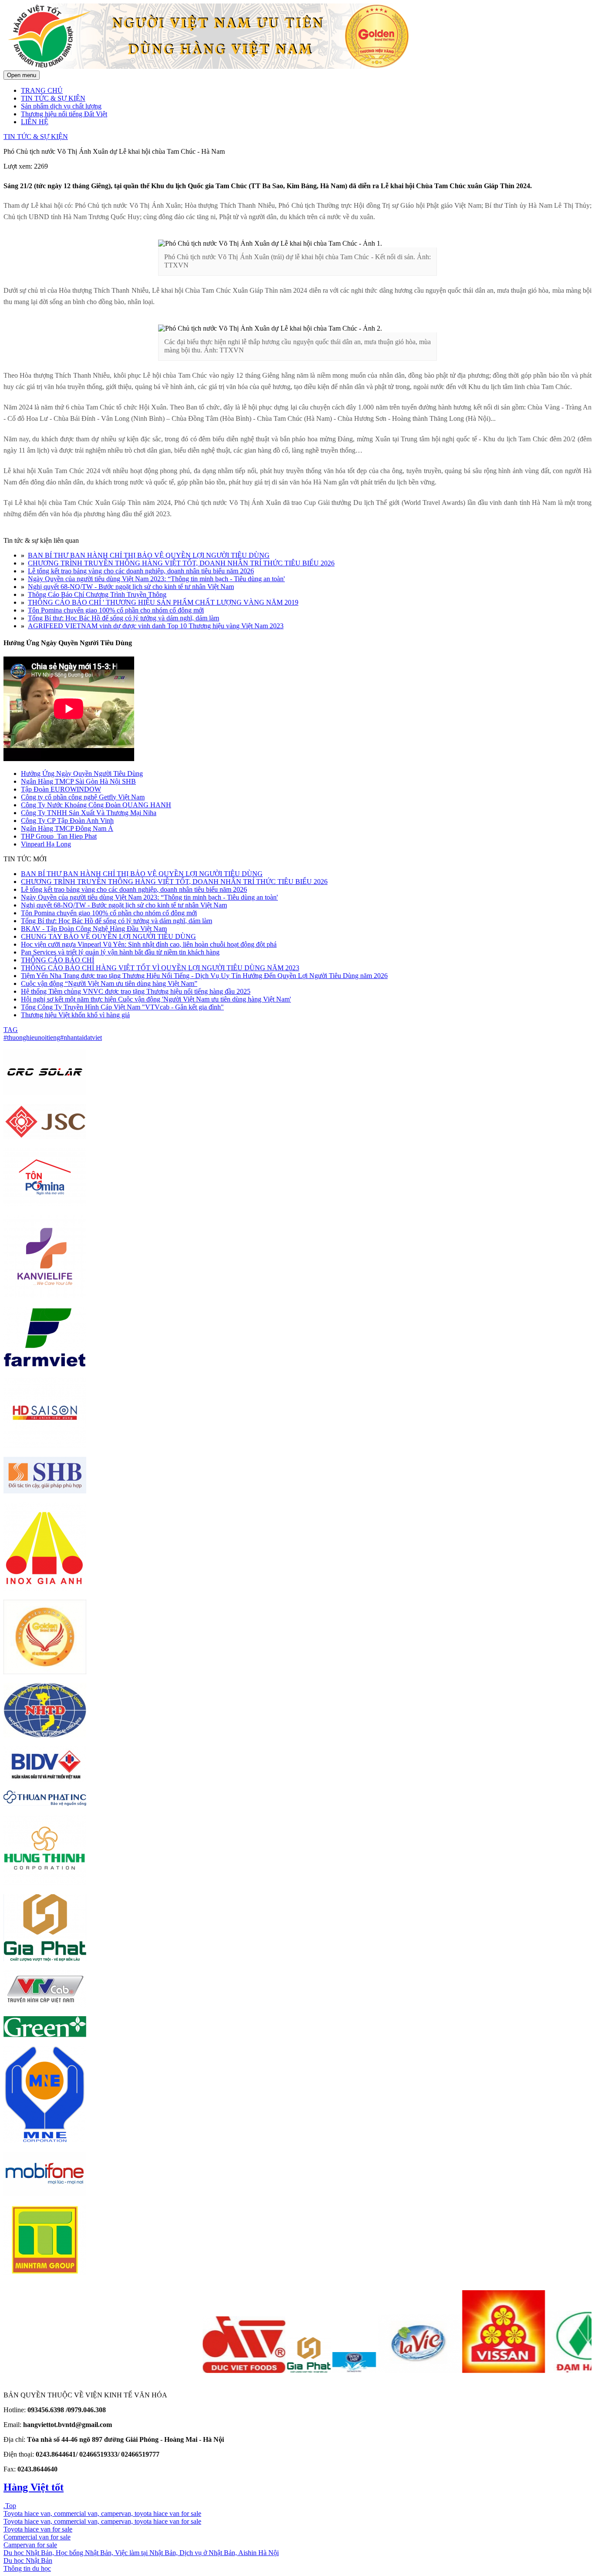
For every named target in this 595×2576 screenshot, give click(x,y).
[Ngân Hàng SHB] (45, 1491)
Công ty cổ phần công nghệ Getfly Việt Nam (83, 797)
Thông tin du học (27, 2568)
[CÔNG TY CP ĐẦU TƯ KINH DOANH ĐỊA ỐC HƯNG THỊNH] (45, 1883)
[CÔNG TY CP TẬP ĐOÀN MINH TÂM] (45, 2273)
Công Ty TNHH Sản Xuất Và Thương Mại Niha (89, 813)
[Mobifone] (45, 2193)
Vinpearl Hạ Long (46, 844)
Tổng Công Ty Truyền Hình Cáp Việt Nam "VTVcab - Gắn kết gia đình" (122, 1007)
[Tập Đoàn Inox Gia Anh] (45, 1589)
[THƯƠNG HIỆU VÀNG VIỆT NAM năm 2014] (45, 1672)
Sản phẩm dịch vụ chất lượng (61, 106)
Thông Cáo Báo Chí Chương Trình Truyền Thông (97, 594)
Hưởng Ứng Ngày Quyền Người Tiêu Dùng (82, 773)
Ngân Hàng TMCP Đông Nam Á (67, 828)
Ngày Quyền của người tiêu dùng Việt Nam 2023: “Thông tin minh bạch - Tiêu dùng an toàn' (156, 579)
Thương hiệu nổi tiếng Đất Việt (64, 114)
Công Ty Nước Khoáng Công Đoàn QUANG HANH (96, 805)
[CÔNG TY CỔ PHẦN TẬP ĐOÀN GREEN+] (45, 2035)
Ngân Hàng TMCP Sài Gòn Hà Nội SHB (78, 781)
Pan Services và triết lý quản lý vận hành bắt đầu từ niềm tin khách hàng (120, 952)
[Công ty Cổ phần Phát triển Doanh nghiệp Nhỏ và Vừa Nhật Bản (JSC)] (45, 1137)
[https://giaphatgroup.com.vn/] (45, 1959)
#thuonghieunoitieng (32, 1038)
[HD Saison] (45, 1446)
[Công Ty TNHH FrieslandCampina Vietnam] (307, 2371)
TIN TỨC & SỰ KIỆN (53, 98)
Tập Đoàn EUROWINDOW (61, 789)
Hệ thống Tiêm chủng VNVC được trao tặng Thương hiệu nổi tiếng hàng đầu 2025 (136, 991)
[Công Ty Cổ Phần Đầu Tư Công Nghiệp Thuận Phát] (45, 1803)
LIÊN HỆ (35, 122)
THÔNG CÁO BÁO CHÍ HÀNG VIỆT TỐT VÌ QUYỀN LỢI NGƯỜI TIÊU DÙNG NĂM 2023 (160, 968)
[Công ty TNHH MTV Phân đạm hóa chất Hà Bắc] (541, 2371)
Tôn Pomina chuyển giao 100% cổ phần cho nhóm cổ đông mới (116, 610)
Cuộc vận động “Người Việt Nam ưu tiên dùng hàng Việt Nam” (109, 983)
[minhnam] (45, 2141)
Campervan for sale (30, 2545)
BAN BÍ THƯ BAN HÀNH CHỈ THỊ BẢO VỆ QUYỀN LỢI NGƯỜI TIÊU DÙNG (149, 555)
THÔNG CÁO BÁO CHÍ (57, 960)
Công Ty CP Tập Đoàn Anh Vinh (67, 821)
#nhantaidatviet (81, 1038)
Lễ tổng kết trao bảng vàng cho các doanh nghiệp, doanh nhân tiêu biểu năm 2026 (141, 571)
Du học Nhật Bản (28, 2561)
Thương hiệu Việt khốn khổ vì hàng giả (75, 1015)
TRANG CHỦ (42, 90)
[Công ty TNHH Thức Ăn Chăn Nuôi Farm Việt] (45, 1366)
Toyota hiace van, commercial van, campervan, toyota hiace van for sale (102, 2513)
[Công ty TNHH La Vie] (372, 2371)
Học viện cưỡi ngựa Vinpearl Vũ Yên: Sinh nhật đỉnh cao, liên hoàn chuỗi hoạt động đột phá (149, 944)
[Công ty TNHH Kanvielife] (45, 1295)
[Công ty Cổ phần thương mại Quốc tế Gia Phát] (262, 2371)
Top (10, 2506)
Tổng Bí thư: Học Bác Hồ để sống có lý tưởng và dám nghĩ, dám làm (123, 618)
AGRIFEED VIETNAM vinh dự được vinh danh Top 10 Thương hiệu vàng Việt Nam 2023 (156, 626)
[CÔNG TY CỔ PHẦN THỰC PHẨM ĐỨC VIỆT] (197, 2371)
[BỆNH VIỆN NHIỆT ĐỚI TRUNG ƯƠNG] (45, 1735)
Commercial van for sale (37, 2537)
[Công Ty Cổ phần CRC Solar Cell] (45, 1093)
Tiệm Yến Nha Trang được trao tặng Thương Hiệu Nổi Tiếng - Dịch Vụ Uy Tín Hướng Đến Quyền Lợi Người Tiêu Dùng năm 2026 (204, 976)
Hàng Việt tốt (34, 2487)
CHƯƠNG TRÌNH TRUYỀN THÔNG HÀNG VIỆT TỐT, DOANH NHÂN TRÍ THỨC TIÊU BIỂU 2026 (181, 563)
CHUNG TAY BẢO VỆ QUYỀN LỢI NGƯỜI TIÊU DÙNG (108, 936)
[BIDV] (45, 1779)
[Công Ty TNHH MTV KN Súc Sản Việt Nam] (456, 2371)
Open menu (22, 75)
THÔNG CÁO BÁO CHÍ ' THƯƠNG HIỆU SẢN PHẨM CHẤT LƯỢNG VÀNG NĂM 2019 (163, 602)
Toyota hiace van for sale (38, 2529)
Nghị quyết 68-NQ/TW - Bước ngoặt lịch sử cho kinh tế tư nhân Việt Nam (131, 587)
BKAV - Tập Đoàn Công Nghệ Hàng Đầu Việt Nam (94, 929)
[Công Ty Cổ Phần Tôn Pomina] (45, 1204)
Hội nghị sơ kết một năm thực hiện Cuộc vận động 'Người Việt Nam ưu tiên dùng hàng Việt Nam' (156, 999)
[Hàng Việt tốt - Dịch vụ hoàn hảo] (217, 66)
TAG (11, 1030)
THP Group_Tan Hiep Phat (59, 836)
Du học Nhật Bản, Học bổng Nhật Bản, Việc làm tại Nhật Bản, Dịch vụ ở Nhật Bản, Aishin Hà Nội (141, 2553)
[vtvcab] (45, 2005)
